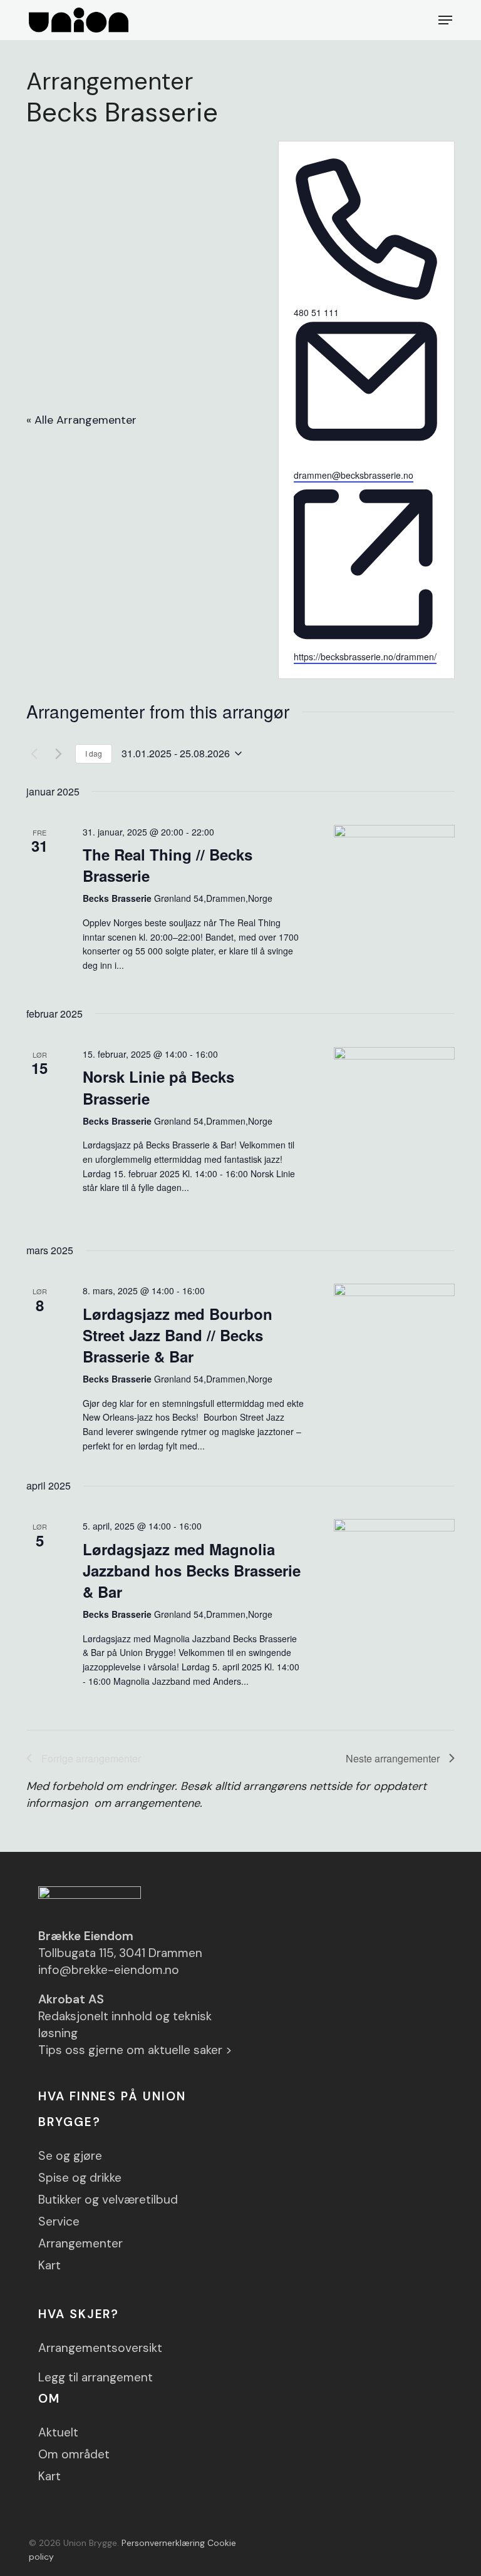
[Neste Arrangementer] (58, 754)
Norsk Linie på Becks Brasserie (158, 1087)
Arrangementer (80, 2243)
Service (59, 2221)
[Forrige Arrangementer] (34, 754)
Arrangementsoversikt (100, 2348)
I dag (94, 753)
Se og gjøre (70, 2156)
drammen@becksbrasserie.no (354, 475)
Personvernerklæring (163, 2543)
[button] (445, 20)
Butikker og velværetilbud (108, 2200)
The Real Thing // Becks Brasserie (168, 865)
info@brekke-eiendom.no (109, 1970)
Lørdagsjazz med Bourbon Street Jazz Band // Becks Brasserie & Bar (178, 1335)
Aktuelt (58, 2432)
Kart (49, 2265)
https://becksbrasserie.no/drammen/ (365, 657)
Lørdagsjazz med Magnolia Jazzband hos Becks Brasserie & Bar (192, 1570)
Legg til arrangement (96, 2377)
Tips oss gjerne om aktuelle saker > (135, 2050)
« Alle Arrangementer (81, 420)
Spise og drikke (80, 2178)
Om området (74, 2454)
